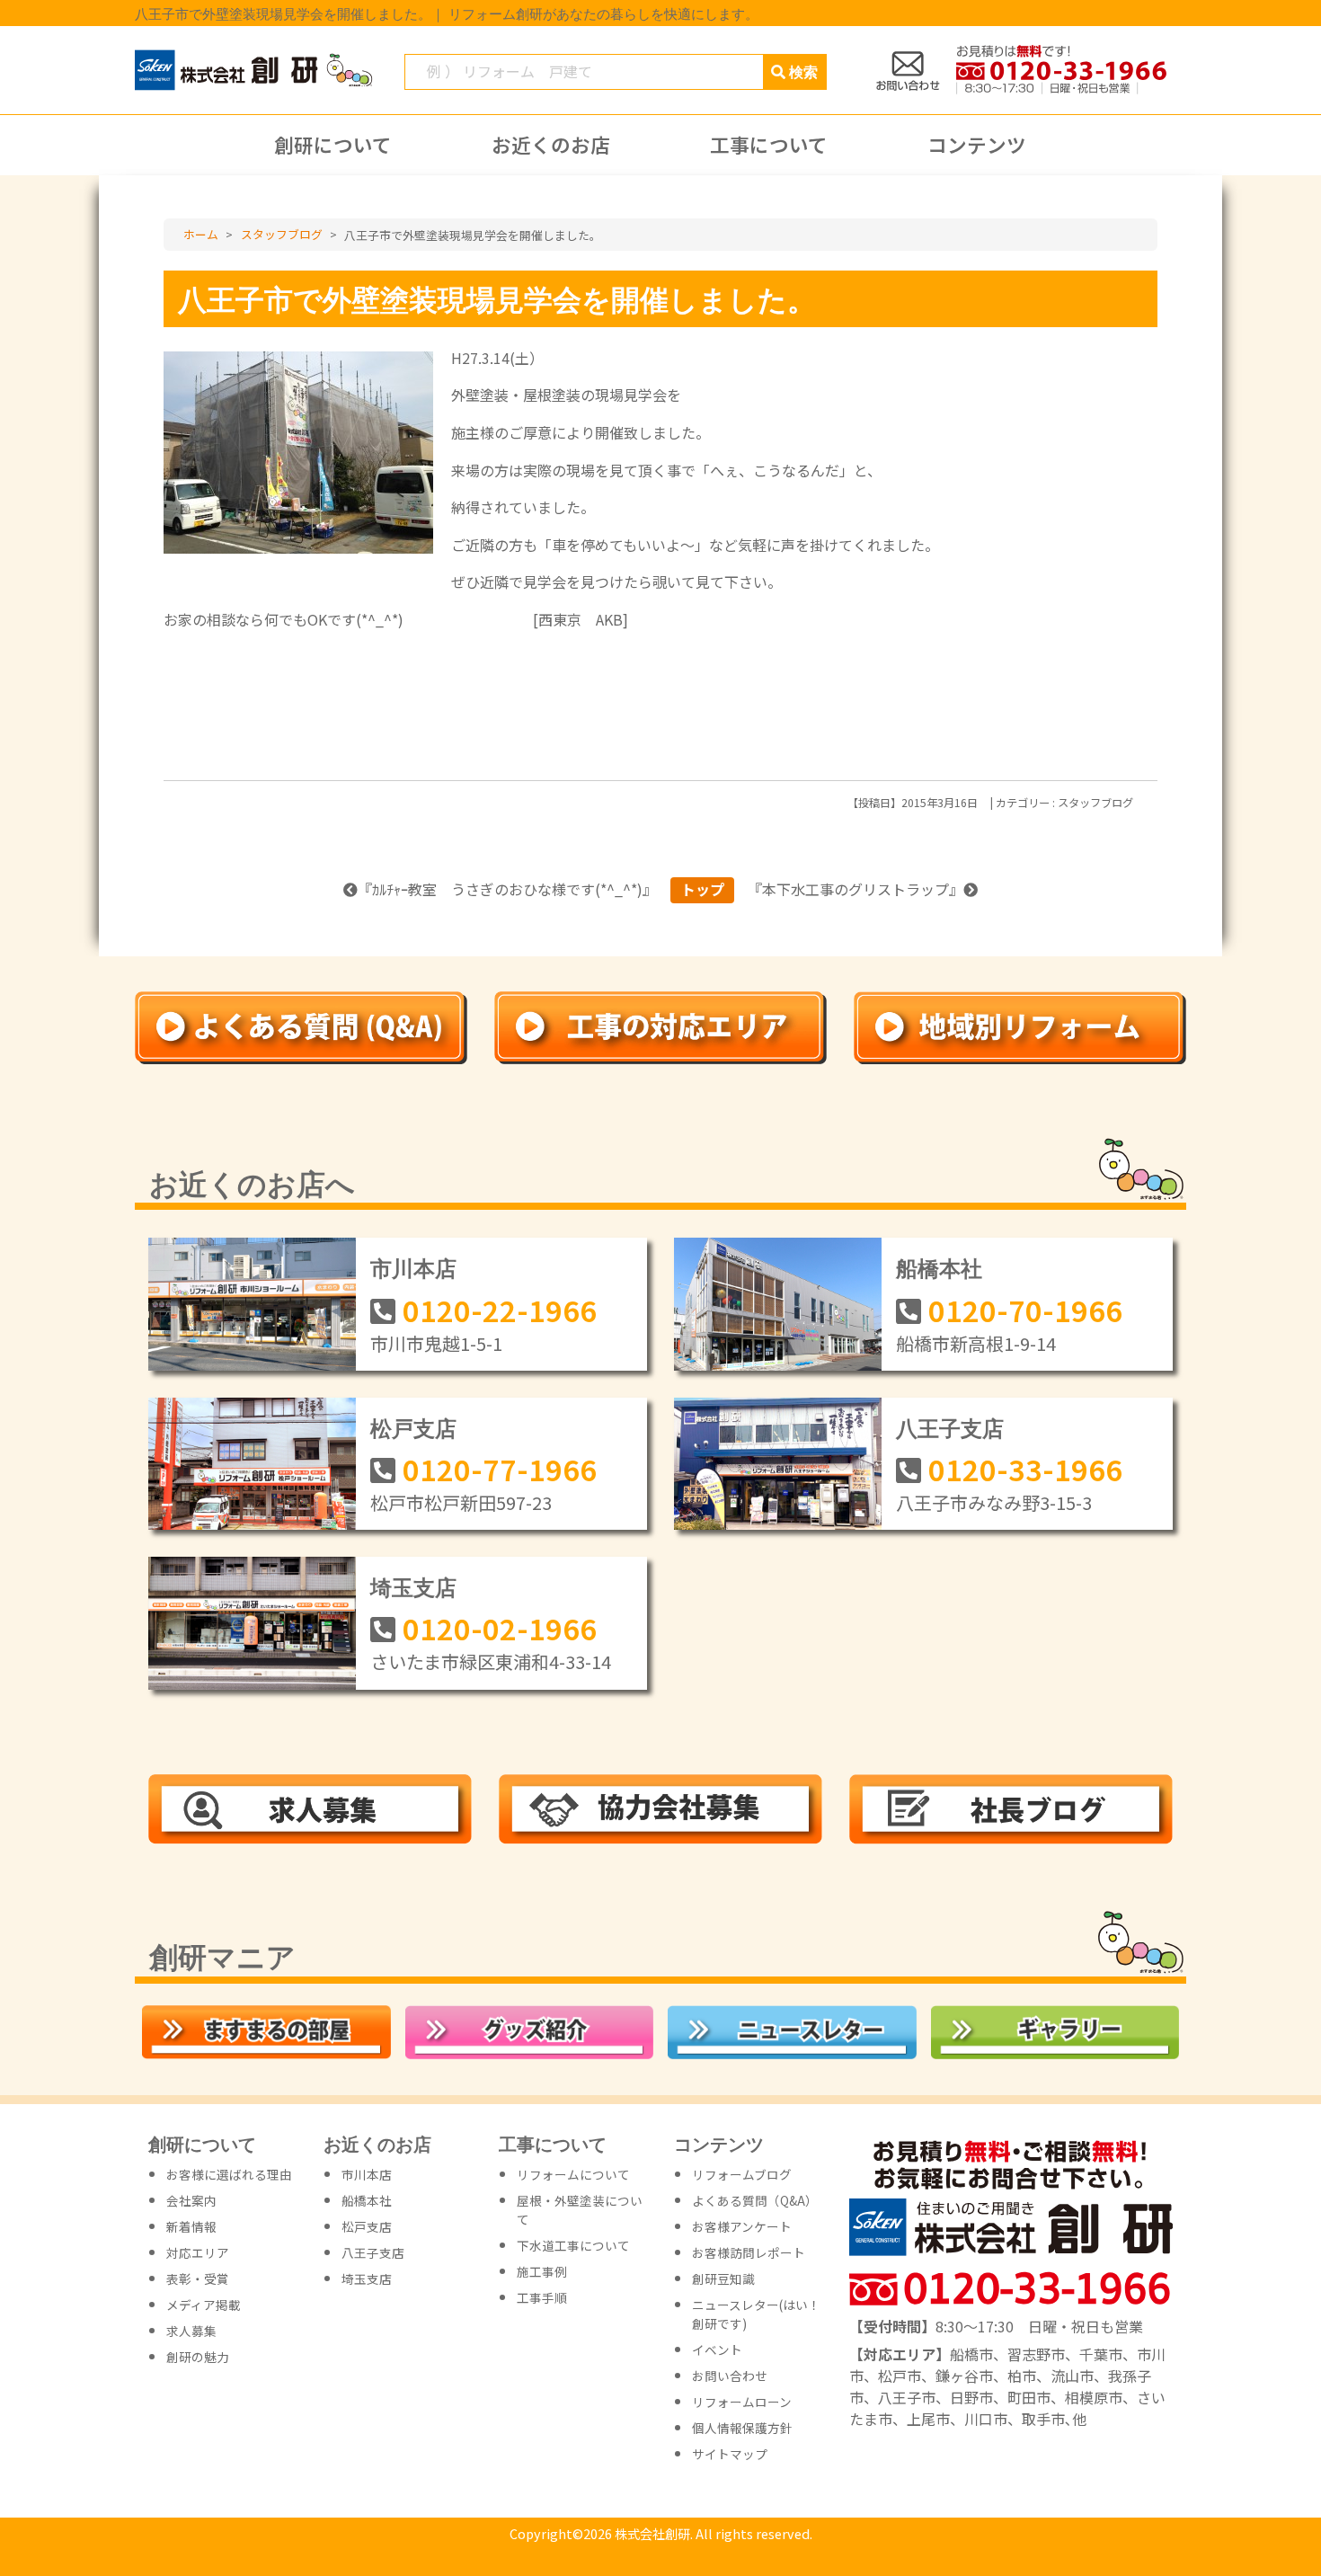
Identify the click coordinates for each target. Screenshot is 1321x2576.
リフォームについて (573, 2174)
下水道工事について (573, 2245)
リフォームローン (742, 2402)
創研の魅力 (198, 2357)
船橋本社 (939, 1267)
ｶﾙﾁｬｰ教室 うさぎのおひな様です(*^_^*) (507, 889)
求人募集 (191, 2331)
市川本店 (413, 1267)
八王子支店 (950, 1427)
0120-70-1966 (1025, 1310)
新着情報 (191, 2226)
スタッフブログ (1095, 803)
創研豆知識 (723, 2278)
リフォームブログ (742, 2174)
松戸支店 (413, 1427)
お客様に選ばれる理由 (229, 2174)
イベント (717, 2349)
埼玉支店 (413, 1586)
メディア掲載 (204, 2305)
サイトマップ (730, 2454)
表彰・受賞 (198, 2278)
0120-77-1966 (500, 1469)
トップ (703, 889)
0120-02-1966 (500, 1628)
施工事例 (542, 2271)
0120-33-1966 (1025, 1469)
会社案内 (191, 2200)
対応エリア (198, 2252)
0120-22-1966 (500, 1310)
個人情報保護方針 (742, 2428)
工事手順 (542, 2297)
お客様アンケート (742, 2226)
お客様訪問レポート (749, 2252)
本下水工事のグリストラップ (856, 889)
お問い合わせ (730, 2376)
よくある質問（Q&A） (755, 2200)
